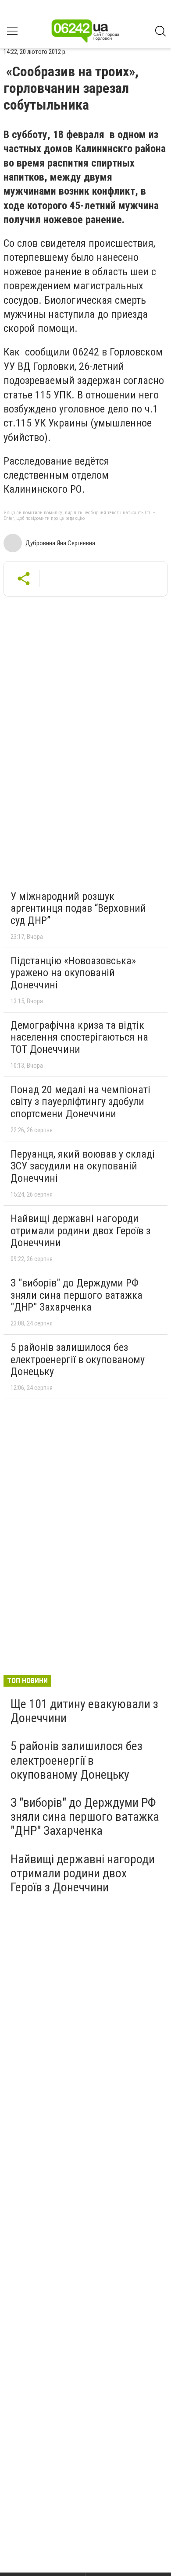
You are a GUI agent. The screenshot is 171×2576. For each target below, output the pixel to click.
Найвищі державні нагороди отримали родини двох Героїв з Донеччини (80, 1231)
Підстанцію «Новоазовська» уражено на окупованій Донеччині (73, 973)
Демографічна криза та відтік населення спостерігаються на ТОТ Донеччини (79, 1037)
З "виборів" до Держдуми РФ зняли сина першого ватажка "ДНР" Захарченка (77, 1295)
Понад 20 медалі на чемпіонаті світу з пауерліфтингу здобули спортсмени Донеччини (80, 1102)
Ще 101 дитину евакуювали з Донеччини (84, 1711)
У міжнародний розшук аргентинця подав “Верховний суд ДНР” (78, 908)
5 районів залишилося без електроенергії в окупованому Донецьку (78, 1359)
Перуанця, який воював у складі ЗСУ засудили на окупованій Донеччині (83, 1166)
